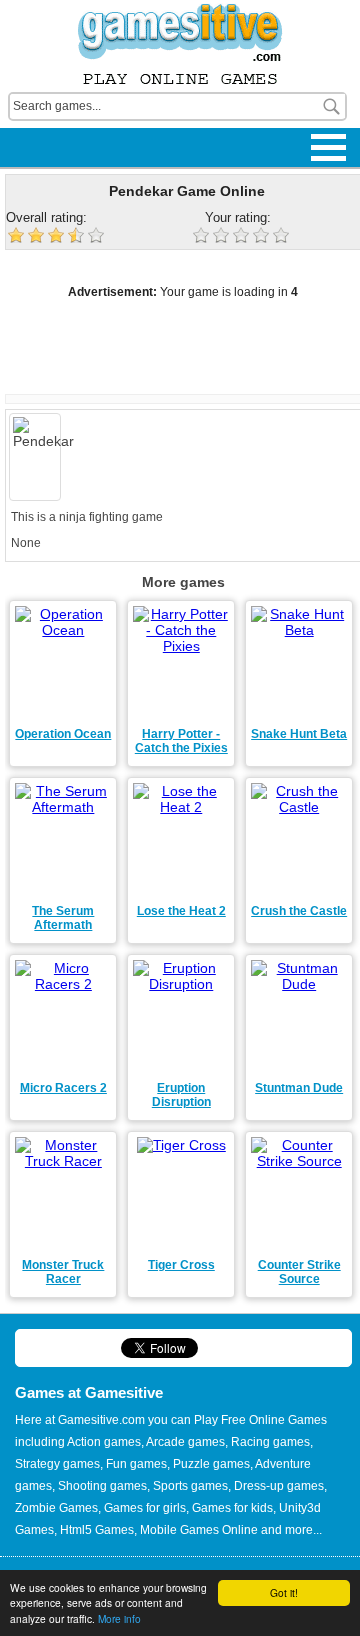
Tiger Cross (181, 1265)
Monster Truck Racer (63, 1272)
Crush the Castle (299, 911)
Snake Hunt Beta (299, 734)
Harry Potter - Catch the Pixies (181, 741)
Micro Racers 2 (63, 1088)
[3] (243, 237)
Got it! (284, 1592)
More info (119, 1618)
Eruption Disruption (181, 1095)
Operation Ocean (63, 734)
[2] (223, 237)
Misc (29, 132)
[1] (203, 237)
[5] (283, 237)
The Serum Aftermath (63, 918)
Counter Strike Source (299, 1272)
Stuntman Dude (299, 1088)
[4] (263, 237)
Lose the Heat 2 (181, 911)
